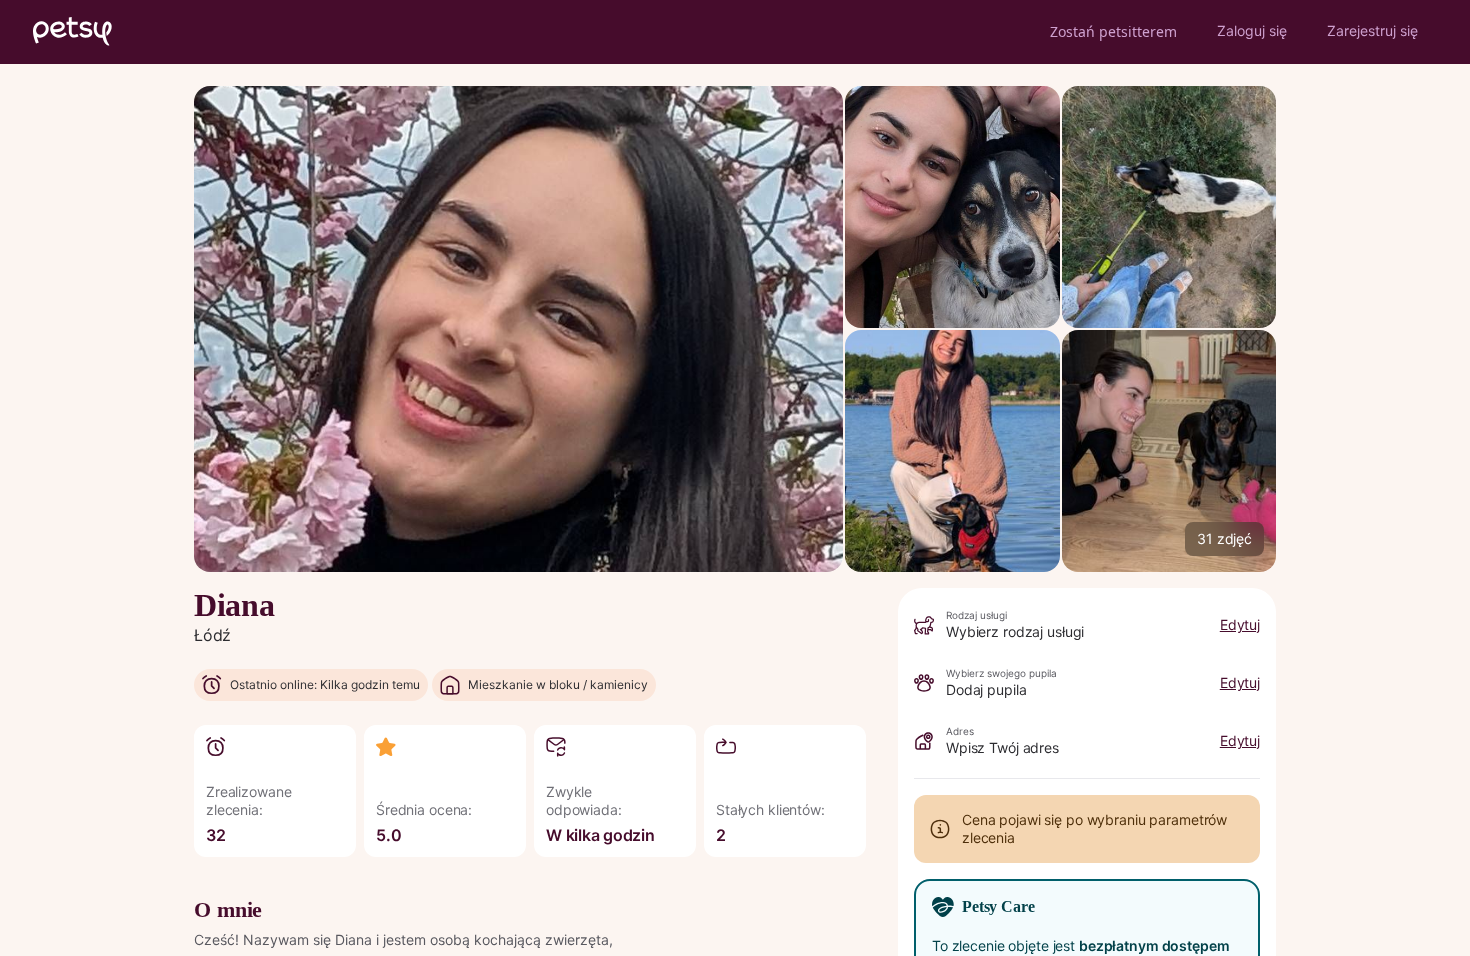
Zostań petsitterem (1113, 31)
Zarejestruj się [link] (1372, 30)
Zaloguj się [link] (1252, 30)
